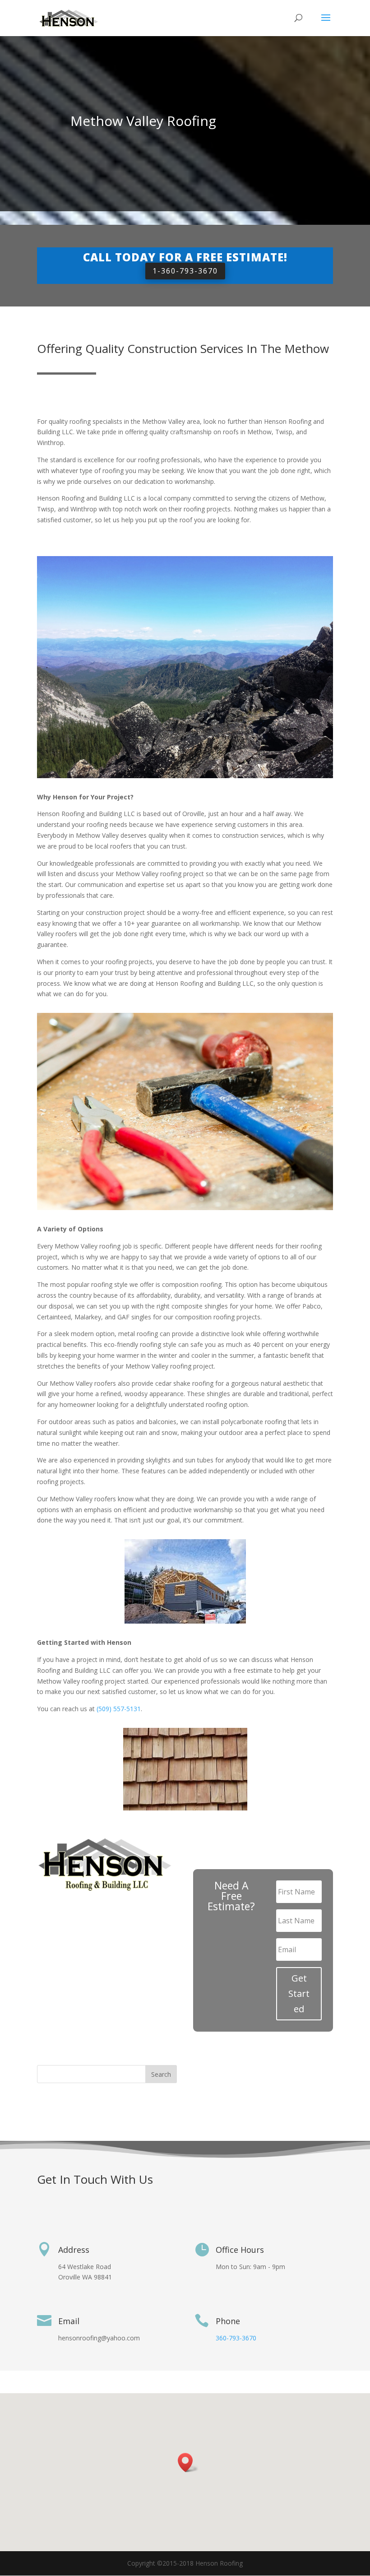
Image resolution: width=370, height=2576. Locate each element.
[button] (188, 2462)
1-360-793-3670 (185, 271)
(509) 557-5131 (119, 1709)
